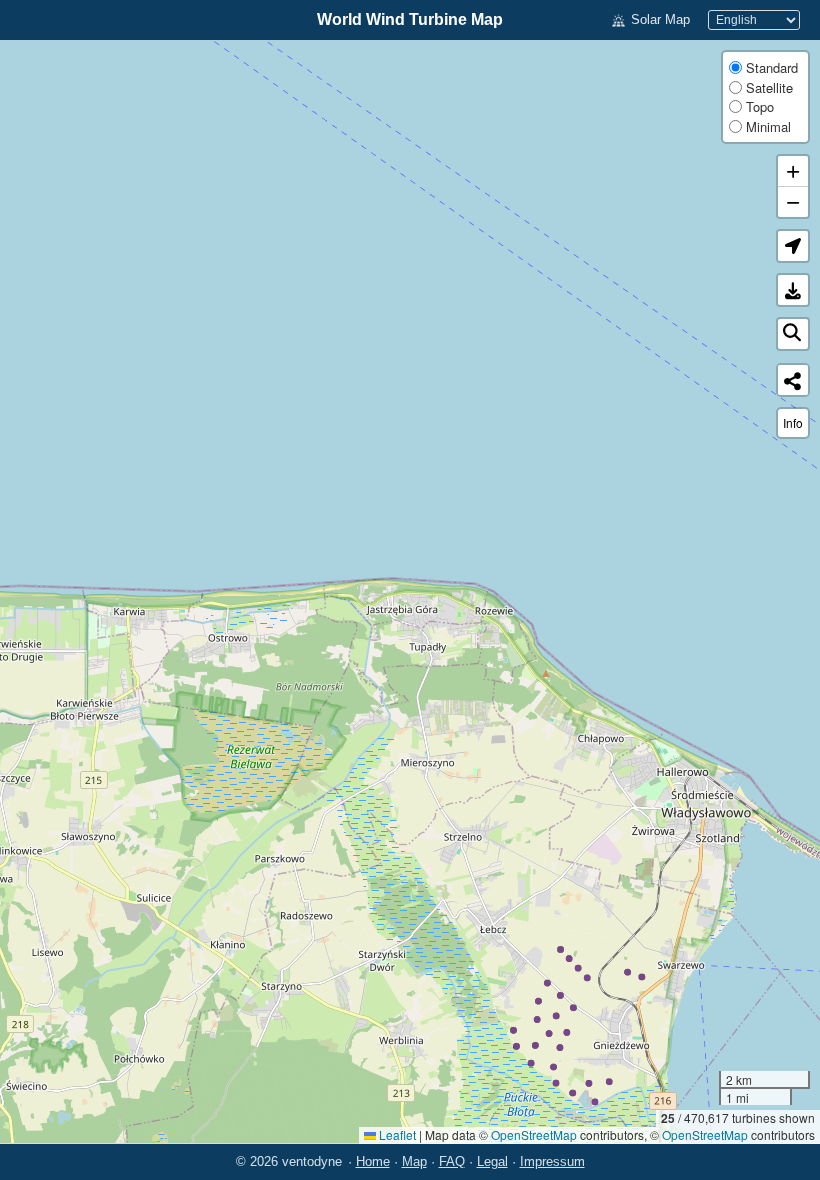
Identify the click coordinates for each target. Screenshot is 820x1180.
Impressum (552, 1161)
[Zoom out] (793, 202)
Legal (492, 1161)
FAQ (452, 1161)
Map (414, 1161)
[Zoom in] (793, 171)
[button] (793, 246)
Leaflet (396, 1134)
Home (373, 1161)
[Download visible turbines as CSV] (793, 290)
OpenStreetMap (534, 1134)
